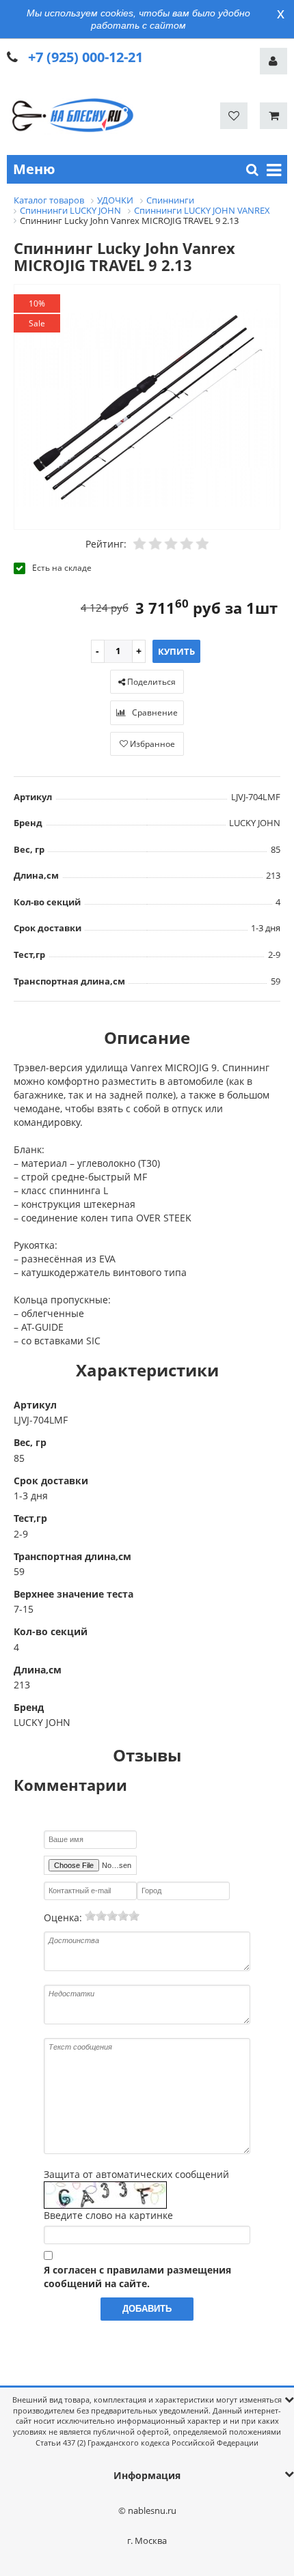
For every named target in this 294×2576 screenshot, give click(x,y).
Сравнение (154, 712)
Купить (176, 651)
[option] (147, 408)
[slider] (112, 1916)
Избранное (151, 744)
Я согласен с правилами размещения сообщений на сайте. (137, 2277)
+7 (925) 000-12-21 (85, 57)
